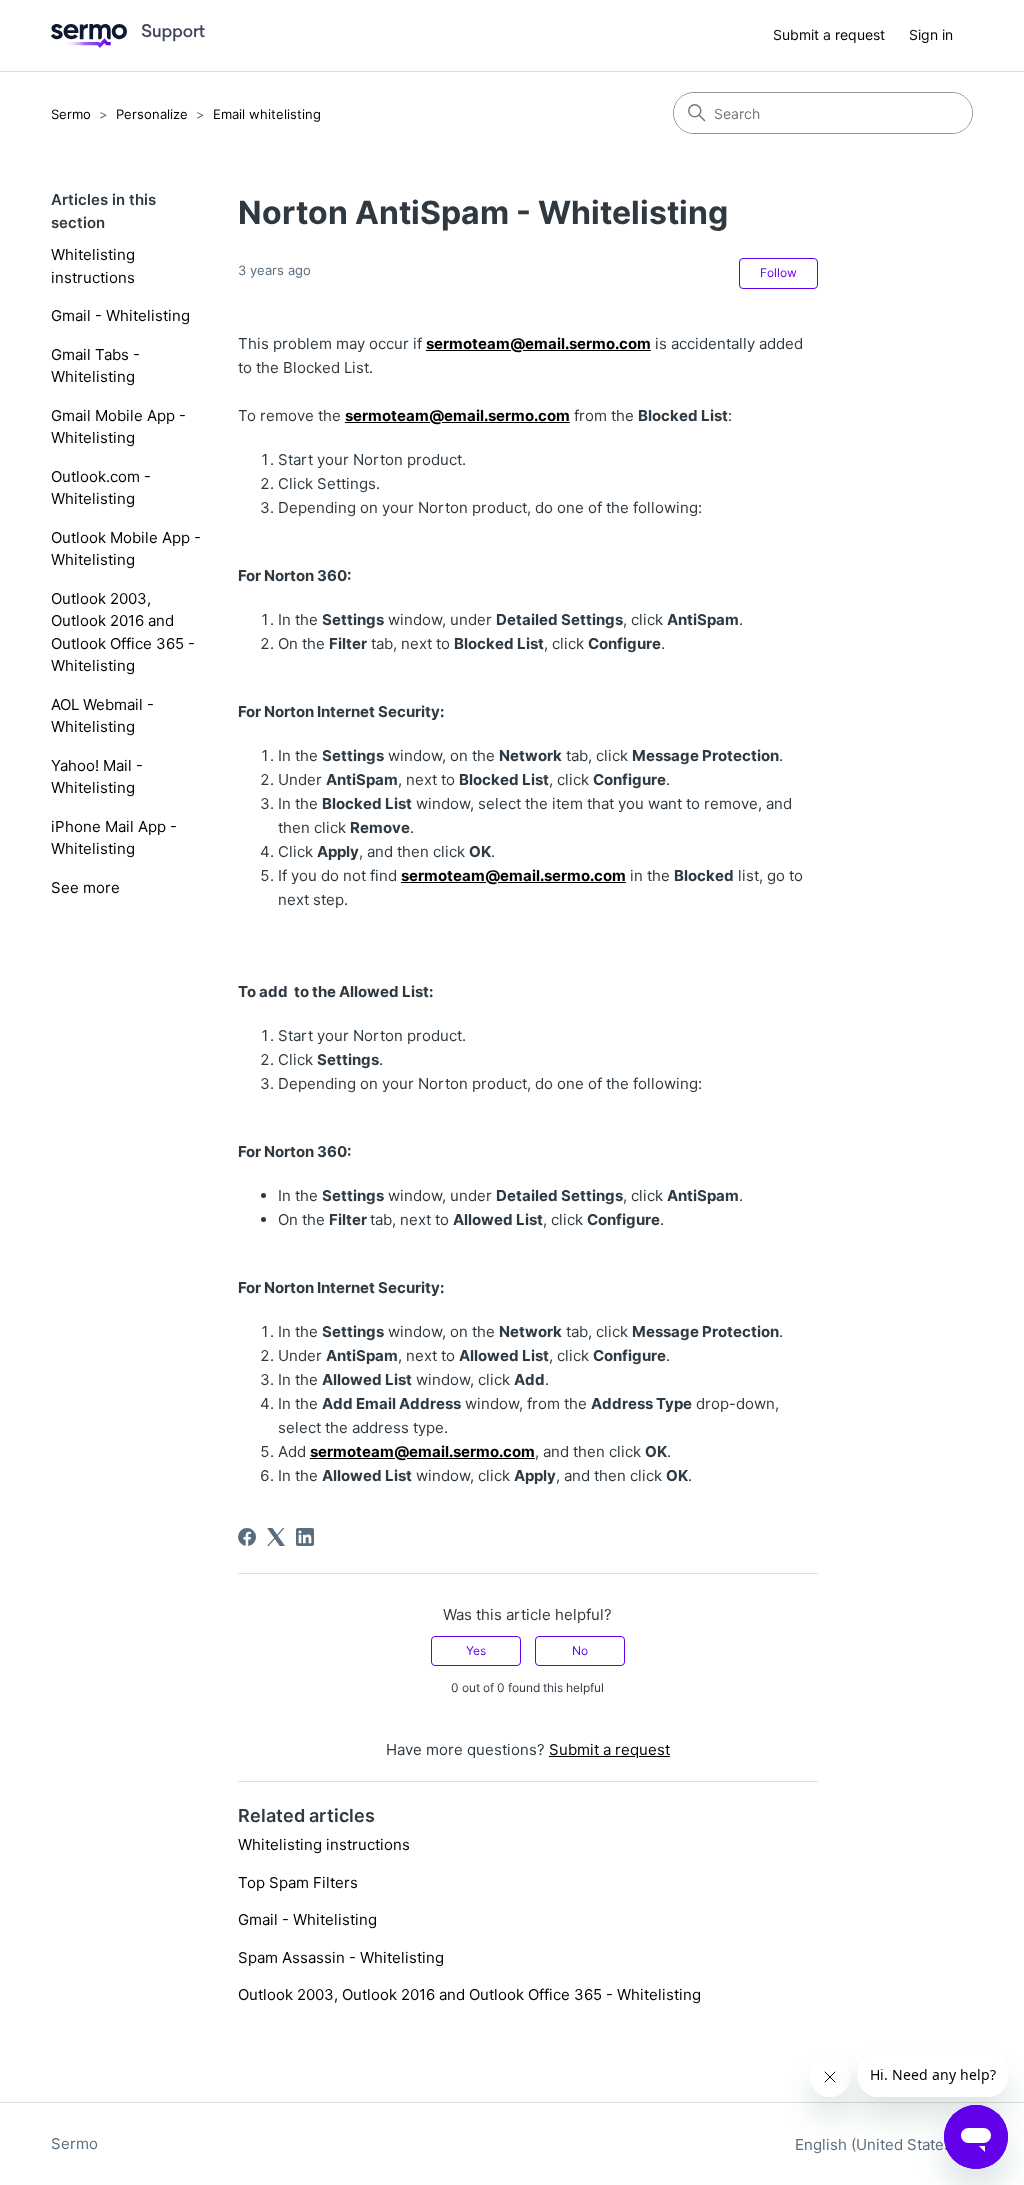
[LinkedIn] (305, 1537)
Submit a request (829, 34)
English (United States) (878, 2144)
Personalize (152, 114)
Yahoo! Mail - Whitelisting (97, 777)
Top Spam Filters (298, 1882)
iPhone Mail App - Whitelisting (114, 838)
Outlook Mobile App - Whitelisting (126, 549)
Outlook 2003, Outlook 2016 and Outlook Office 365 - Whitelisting (123, 632)
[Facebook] (247, 1537)
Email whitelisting (267, 114)
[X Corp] (276, 1537)
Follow (778, 272)
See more (85, 887)
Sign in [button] (931, 34)
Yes (476, 1650)
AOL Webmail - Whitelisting (102, 716)
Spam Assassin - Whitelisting (341, 1957)
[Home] (128, 36)
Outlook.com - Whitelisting (101, 488)
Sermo (71, 114)
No (580, 1650)
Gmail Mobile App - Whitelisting (118, 427)
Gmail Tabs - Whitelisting (95, 366)
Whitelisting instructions (93, 266)
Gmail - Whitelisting (120, 315)
